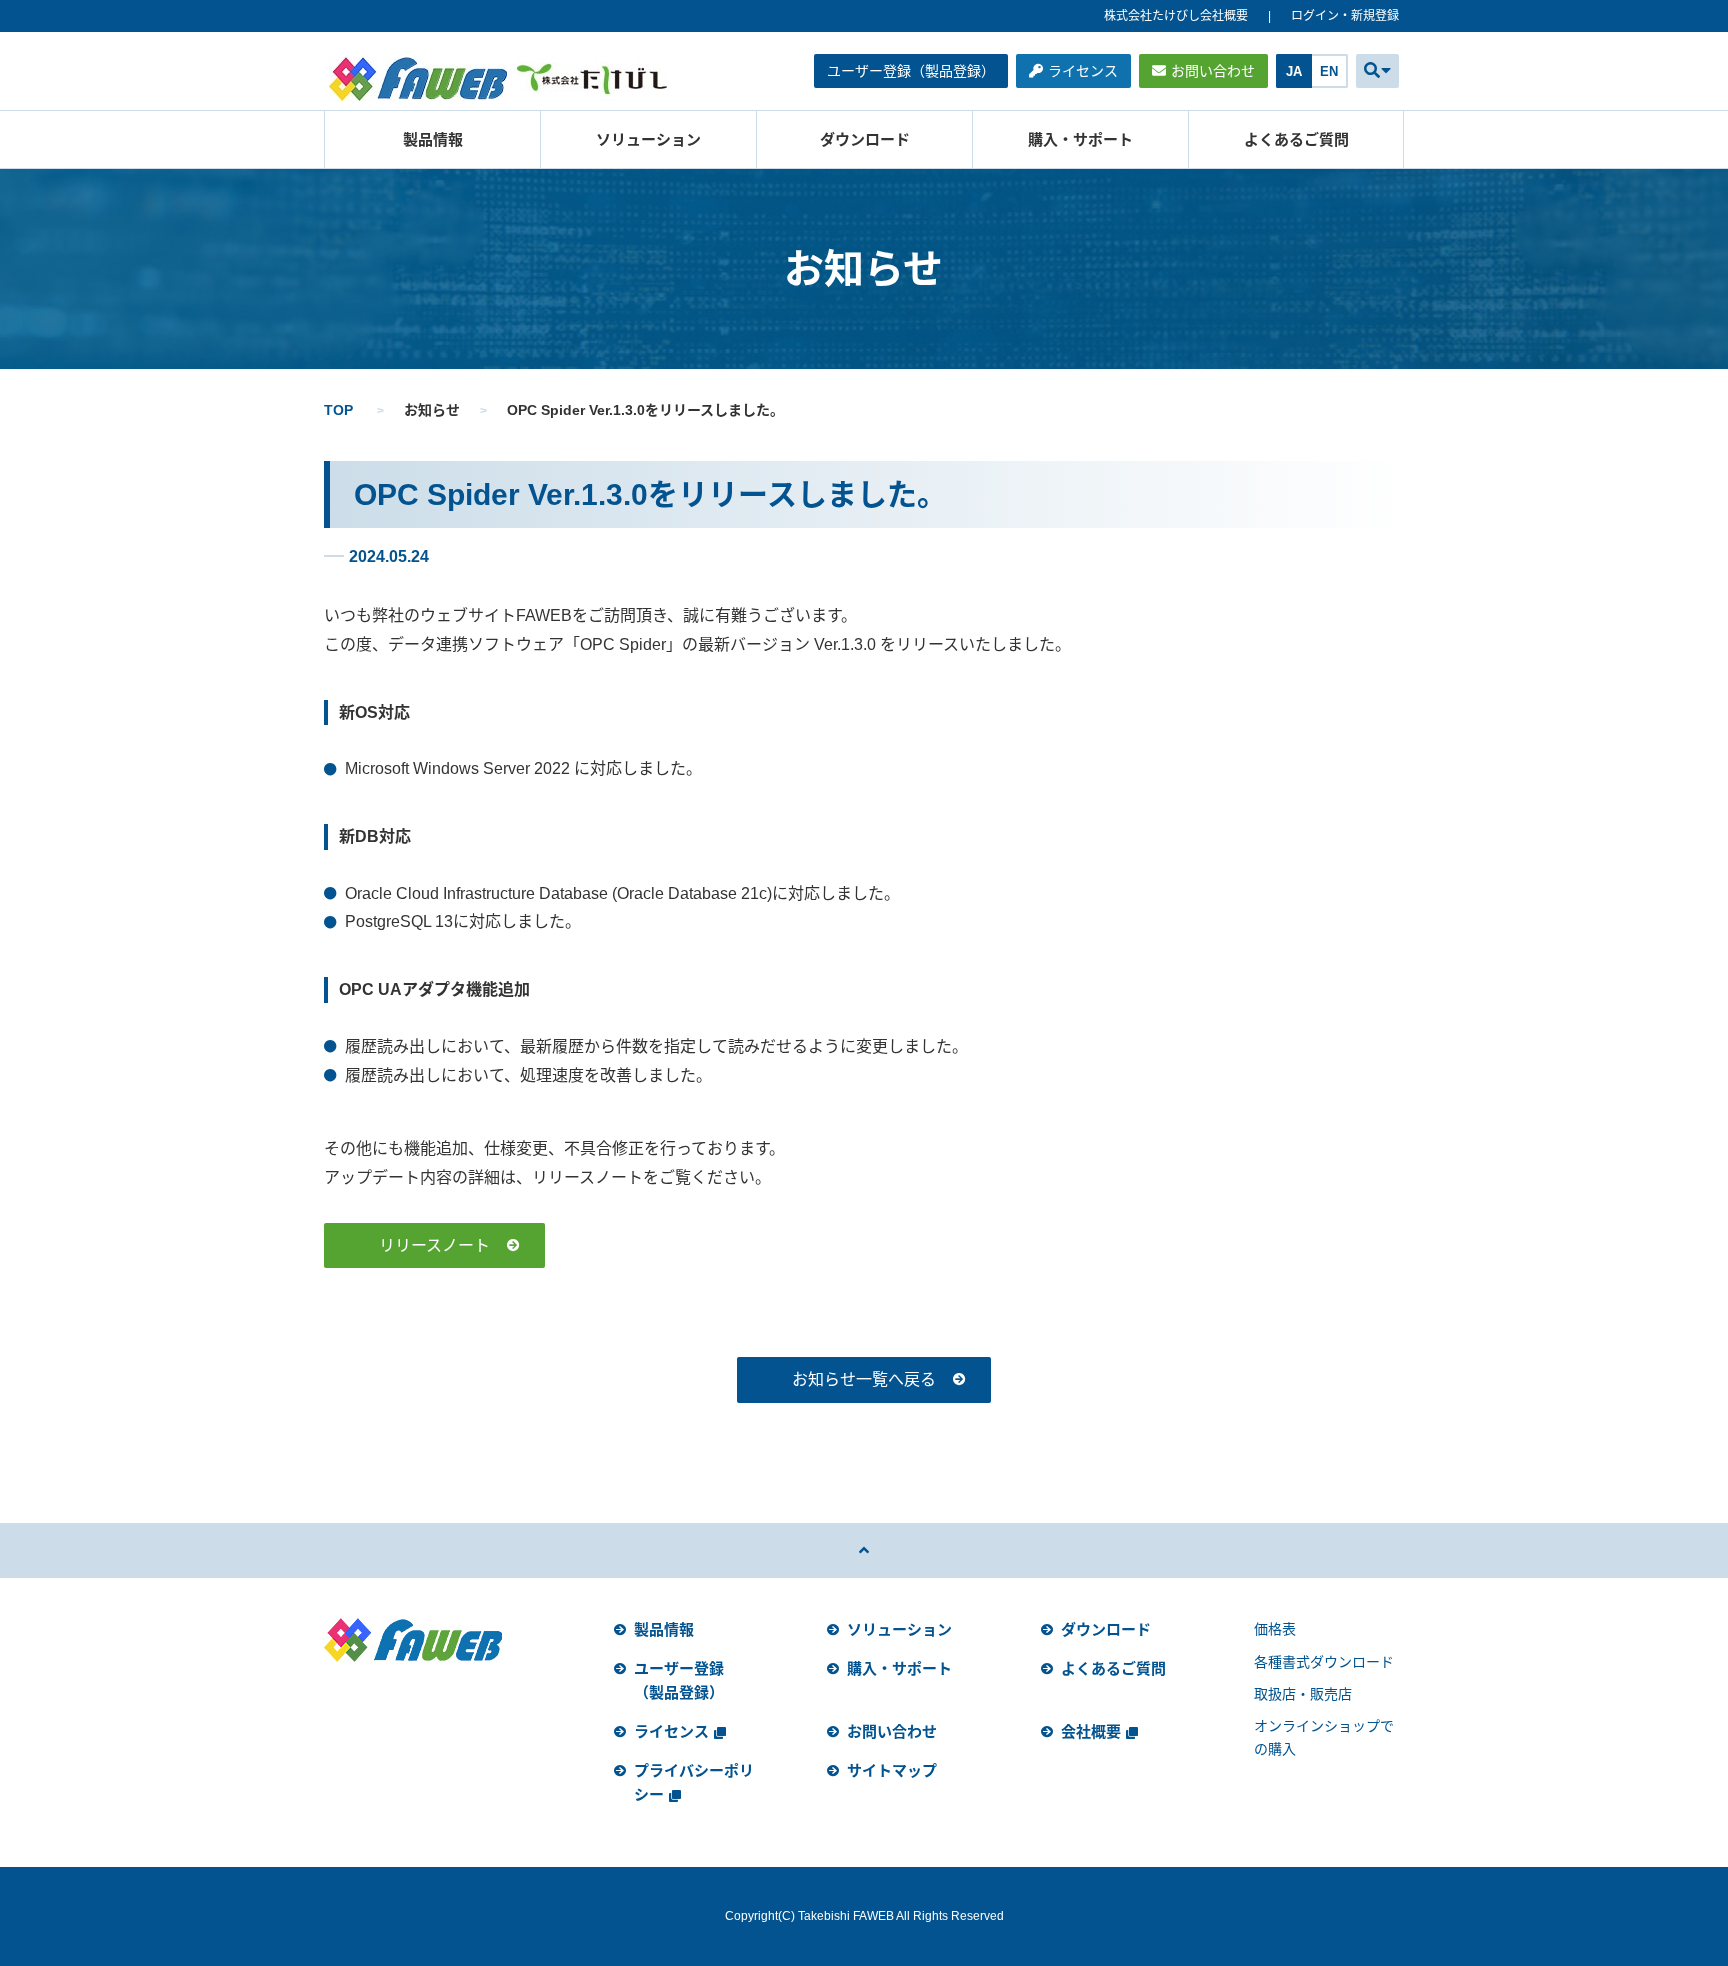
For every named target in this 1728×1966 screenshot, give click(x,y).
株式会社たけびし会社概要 (1176, 16)
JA (1294, 71)
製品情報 (433, 139)
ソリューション (648, 139)
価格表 (1275, 1629)
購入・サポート (1080, 139)
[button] (1377, 71)
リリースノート (434, 1245)
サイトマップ (892, 1770)
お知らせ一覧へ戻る (864, 1379)
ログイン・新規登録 (1345, 16)
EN (1329, 71)
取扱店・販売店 (1303, 1694)
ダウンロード (865, 139)
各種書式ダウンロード (1324, 1662)
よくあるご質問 (1296, 139)
